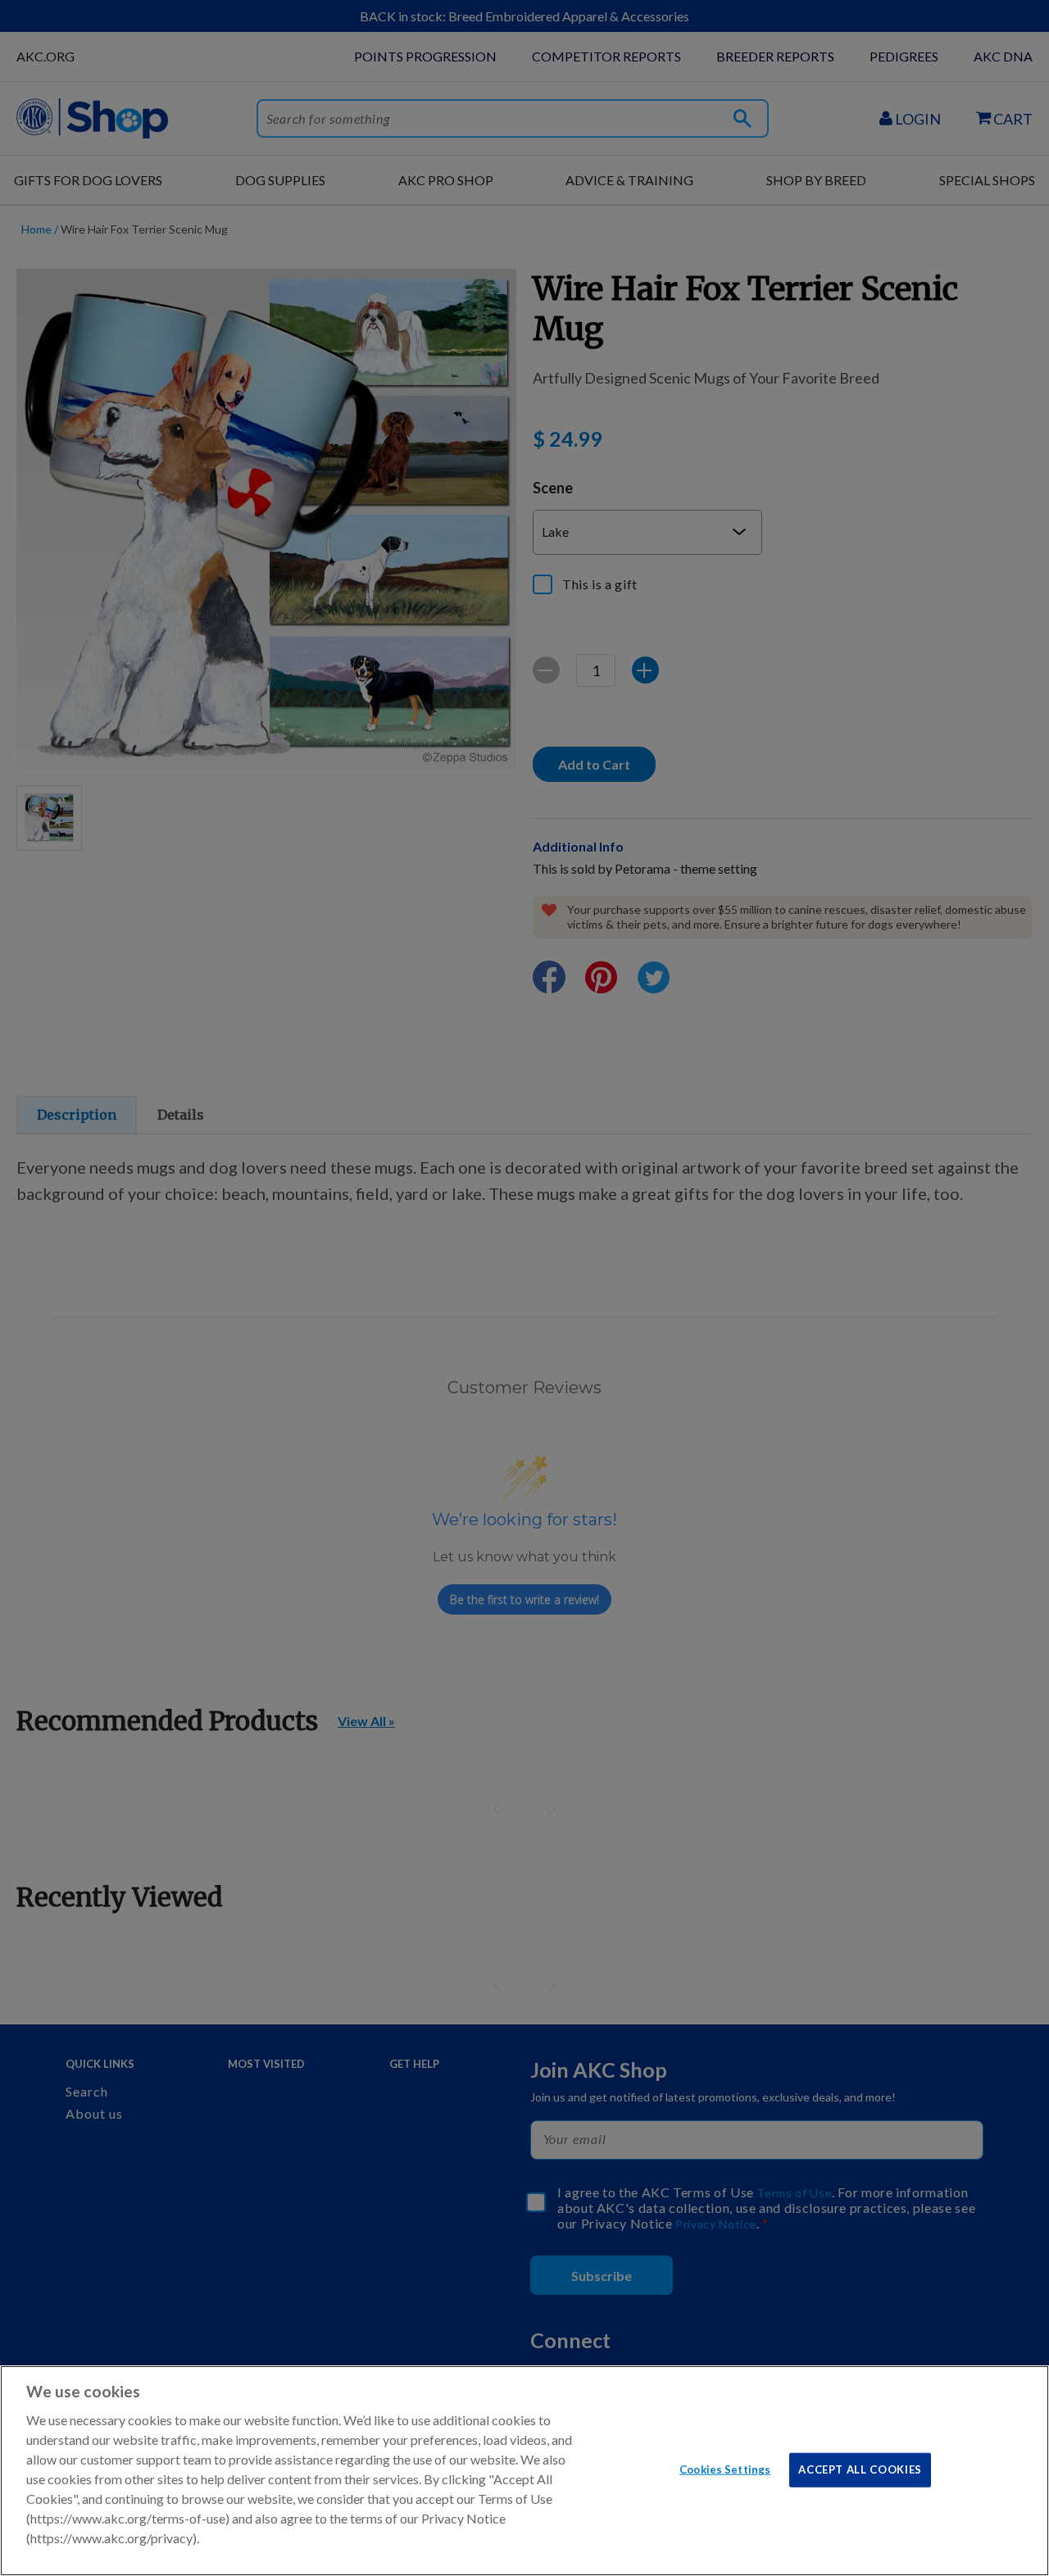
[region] (524, 2471)
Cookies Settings (725, 2469)
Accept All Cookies (860, 2469)
